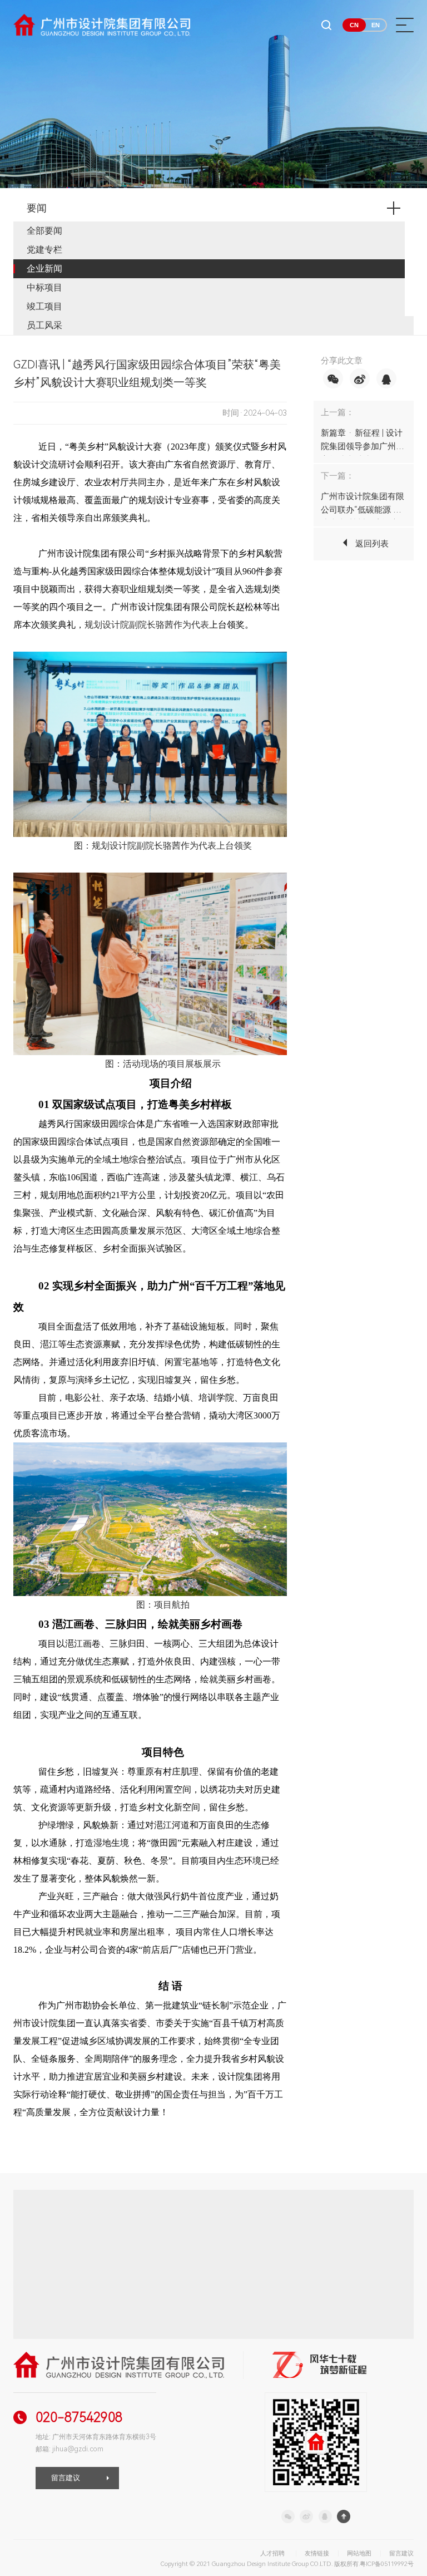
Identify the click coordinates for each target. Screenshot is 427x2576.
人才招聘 (272, 2553)
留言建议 (66, 2478)
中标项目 (44, 287)
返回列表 (372, 544)
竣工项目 (44, 306)
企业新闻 (44, 269)
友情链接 (317, 2553)
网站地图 (359, 2553)
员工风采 (44, 325)
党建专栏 (44, 250)
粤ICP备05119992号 (387, 2564)
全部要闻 (44, 231)
